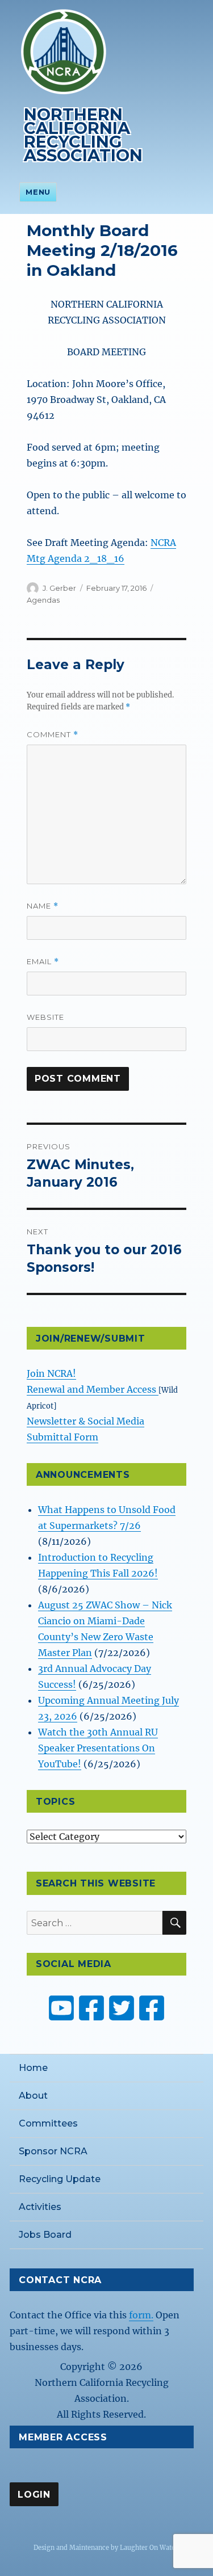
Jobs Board (45, 2235)
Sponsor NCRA (53, 2151)
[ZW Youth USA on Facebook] (152, 2008)
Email (43, 962)
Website (45, 1017)
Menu (38, 192)
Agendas (43, 600)
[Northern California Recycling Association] (64, 51)
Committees (48, 2123)
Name (43, 906)
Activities (40, 2207)
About (33, 2096)
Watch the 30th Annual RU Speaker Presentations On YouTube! (98, 1748)
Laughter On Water (149, 2548)
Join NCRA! (51, 1373)
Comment (53, 735)
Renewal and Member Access (93, 1389)
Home (33, 2068)
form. (141, 2315)
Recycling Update (60, 2179)
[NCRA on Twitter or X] (122, 2008)
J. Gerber (59, 588)
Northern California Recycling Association (83, 135)
